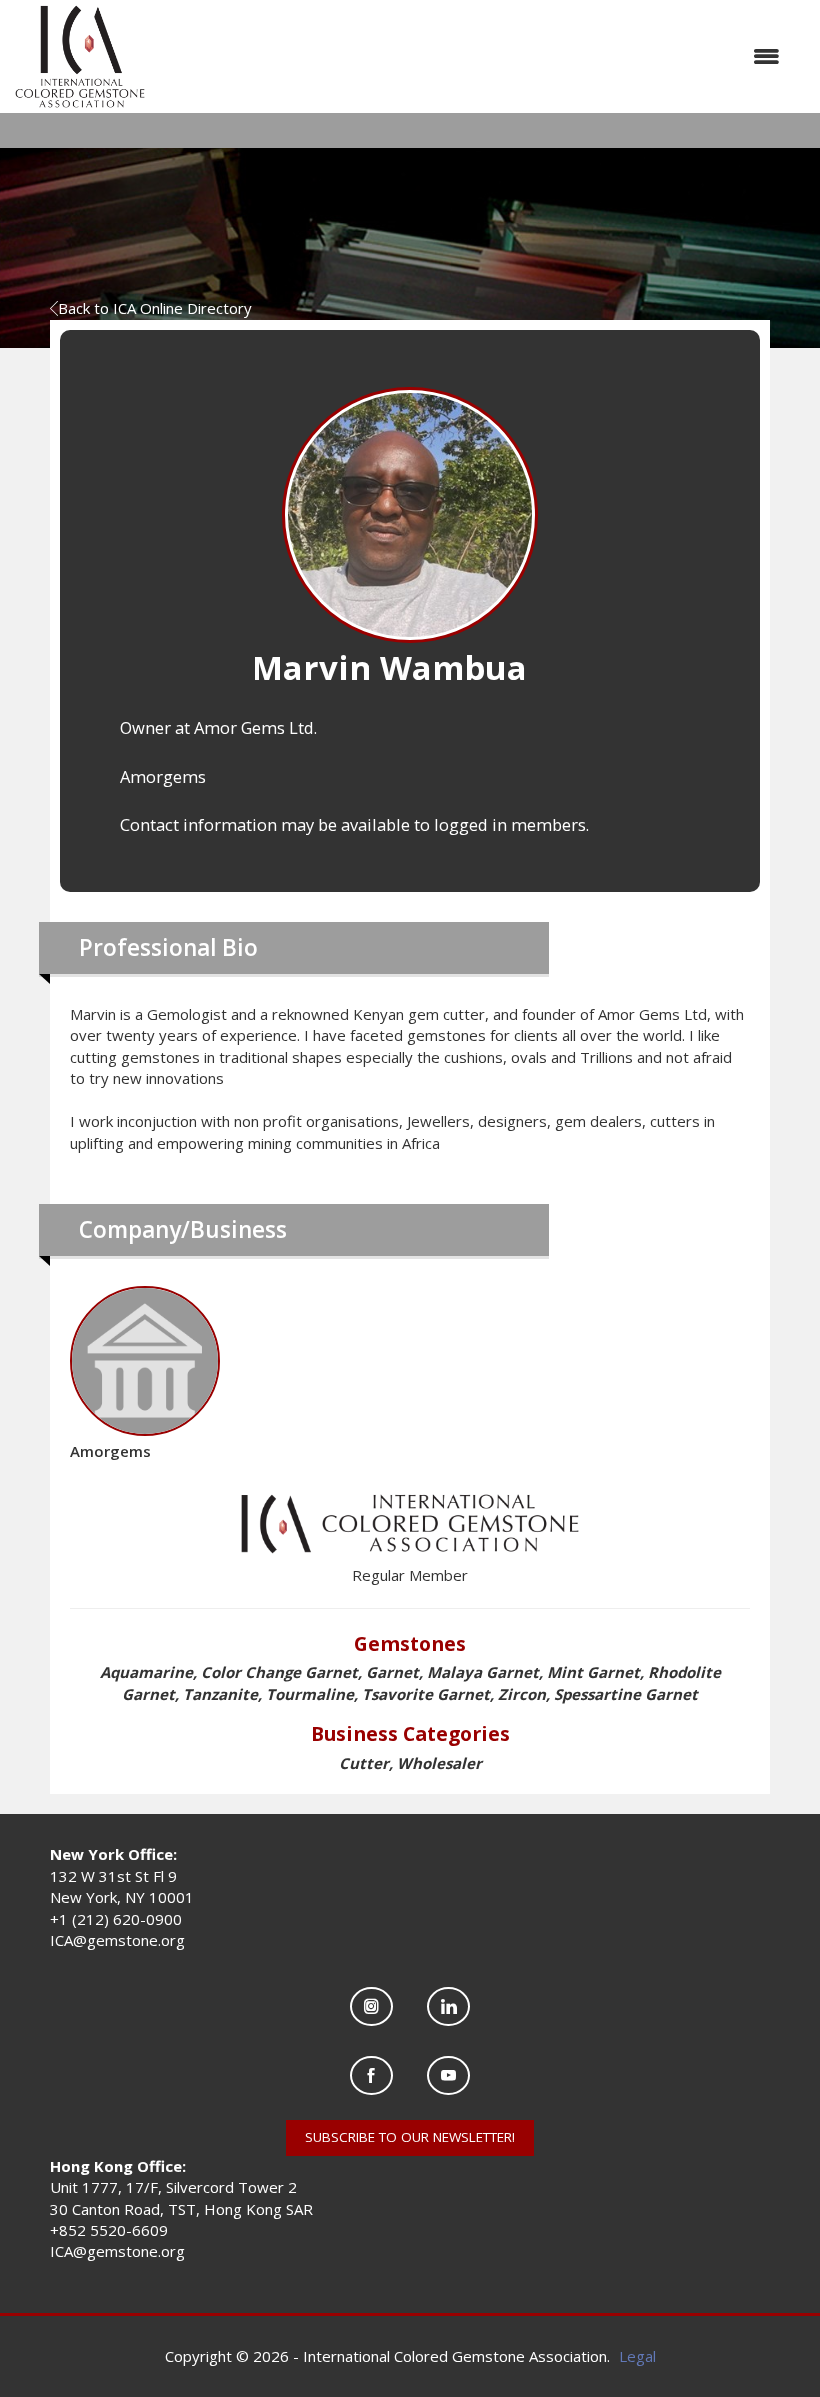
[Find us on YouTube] (448, 2075)
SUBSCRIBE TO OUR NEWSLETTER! (410, 2137)
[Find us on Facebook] (371, 2075)
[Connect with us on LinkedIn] (448, 2006)
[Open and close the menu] (472, 56)
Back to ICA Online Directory (155, 308)
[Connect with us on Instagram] (371, 2006)
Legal (637, 2356)
